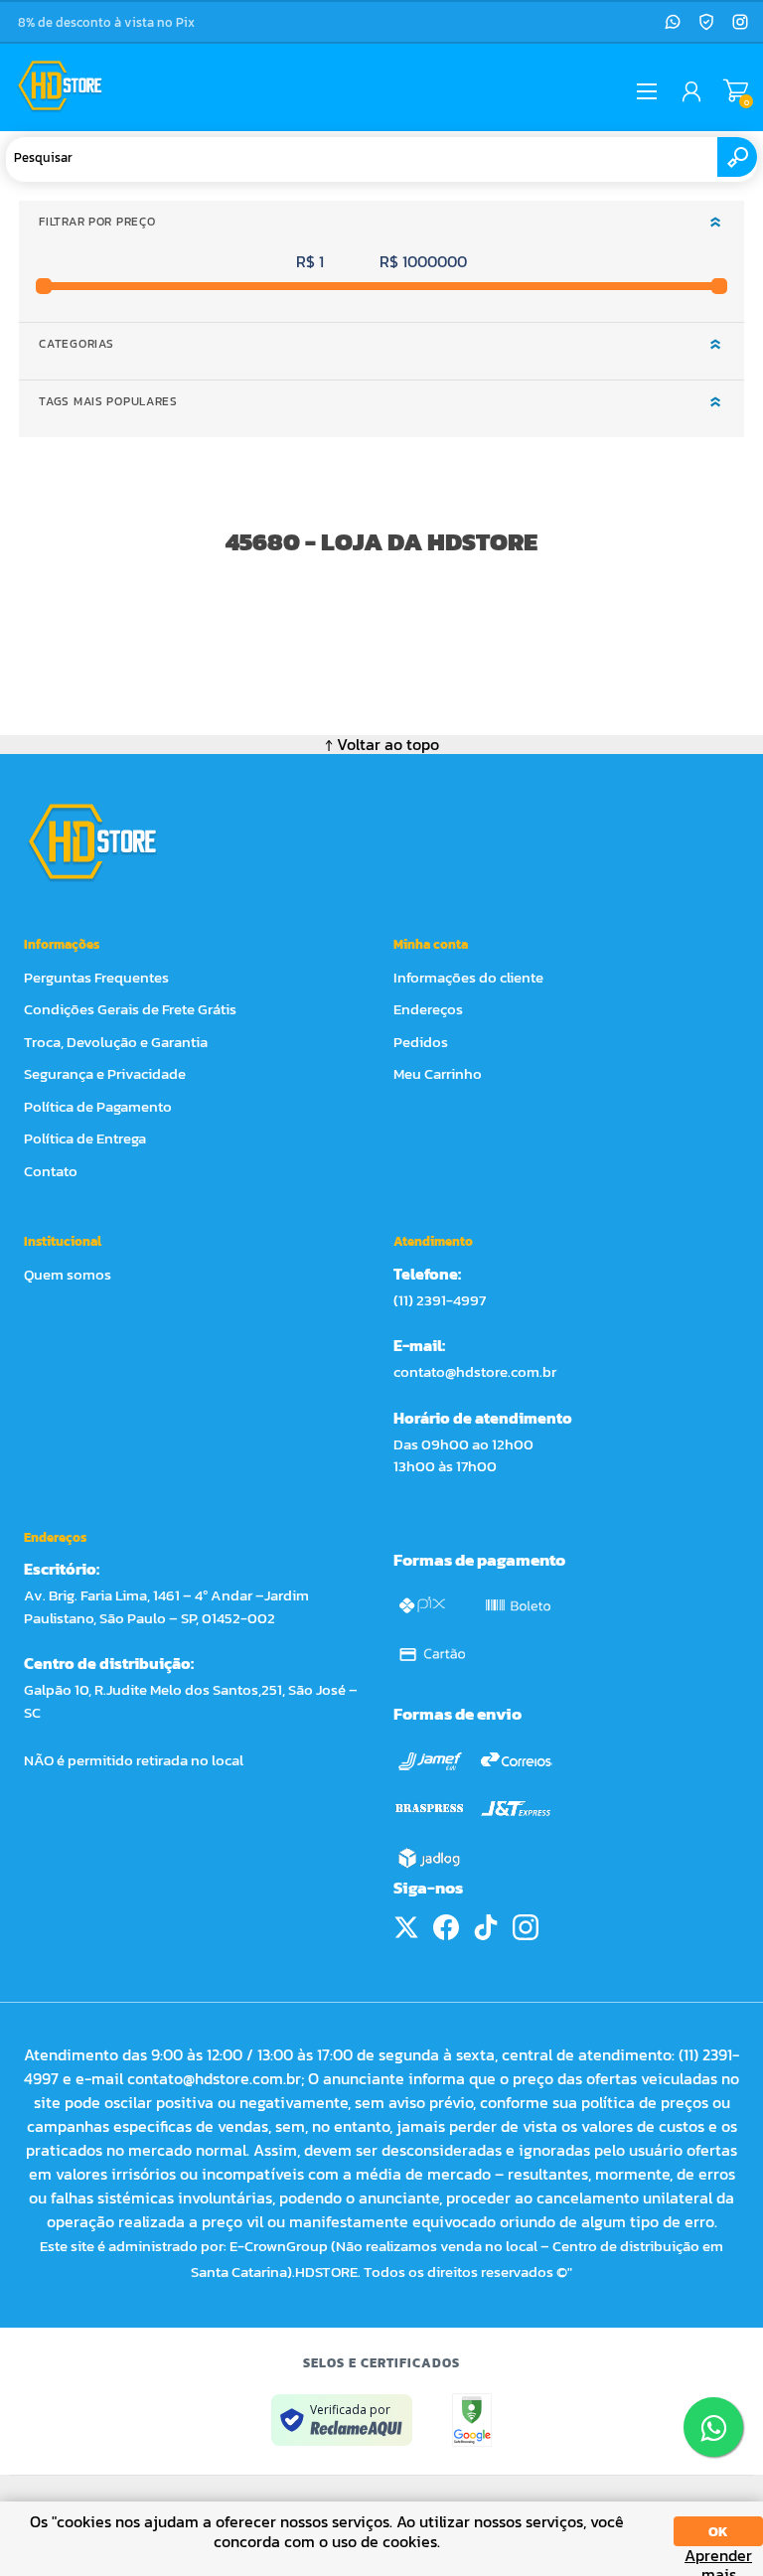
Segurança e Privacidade (105, 1073)
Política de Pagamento (98, 1106)
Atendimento (433, 1241)
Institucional (63, 1241)
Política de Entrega (85, 1138)
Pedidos (421, 1042)
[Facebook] (446, 1927)
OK (718, 2532)
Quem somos (68, 1274)
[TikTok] (486, 1927)
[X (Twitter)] (406, 1927)
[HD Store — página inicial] (111, 841)
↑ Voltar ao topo (382, 744)
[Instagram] (740, 22)
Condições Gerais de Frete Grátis (130, 1009)
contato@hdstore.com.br (475, 1371)
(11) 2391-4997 (440, 1300)
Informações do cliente (468, 977)
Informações (62, 944)
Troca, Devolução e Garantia (116, 1042)
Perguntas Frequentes (96, 977)
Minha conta (431, 944)
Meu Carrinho (736, 91)
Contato (51, 1171)
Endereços (428, 1009)
